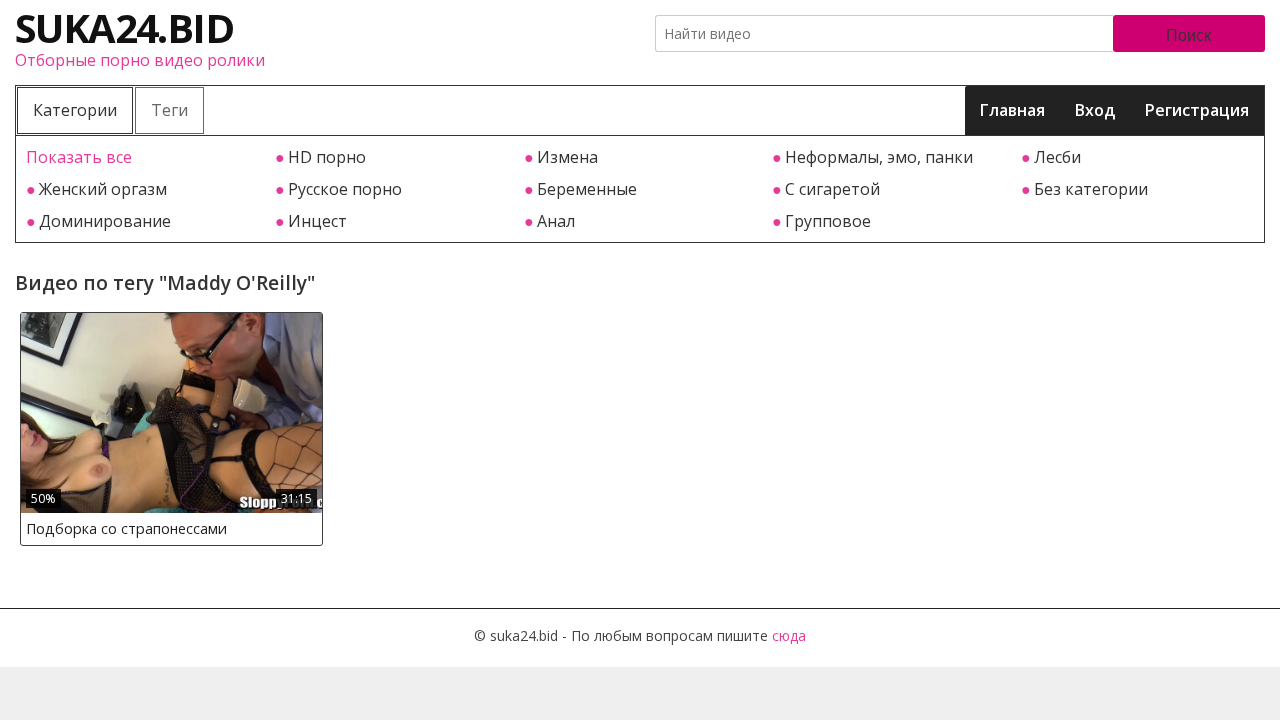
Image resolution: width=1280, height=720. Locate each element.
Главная (1012, 110)
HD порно (327, 157)
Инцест (317, 221)
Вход (1095, 110)
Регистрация (1197, 110)
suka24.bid (124, 27)
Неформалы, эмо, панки (879, 157)
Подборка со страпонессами (126, 528)
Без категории (1091, 189)
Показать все (79, 157)
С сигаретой (832, 189)
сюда (789, 635)
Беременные (587, 189)
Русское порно (345, 189)
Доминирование (105, 221)
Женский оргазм (103, 189)
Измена (567, 157)
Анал (556, 221)
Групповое (828, 221)
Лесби (1057, 157)
